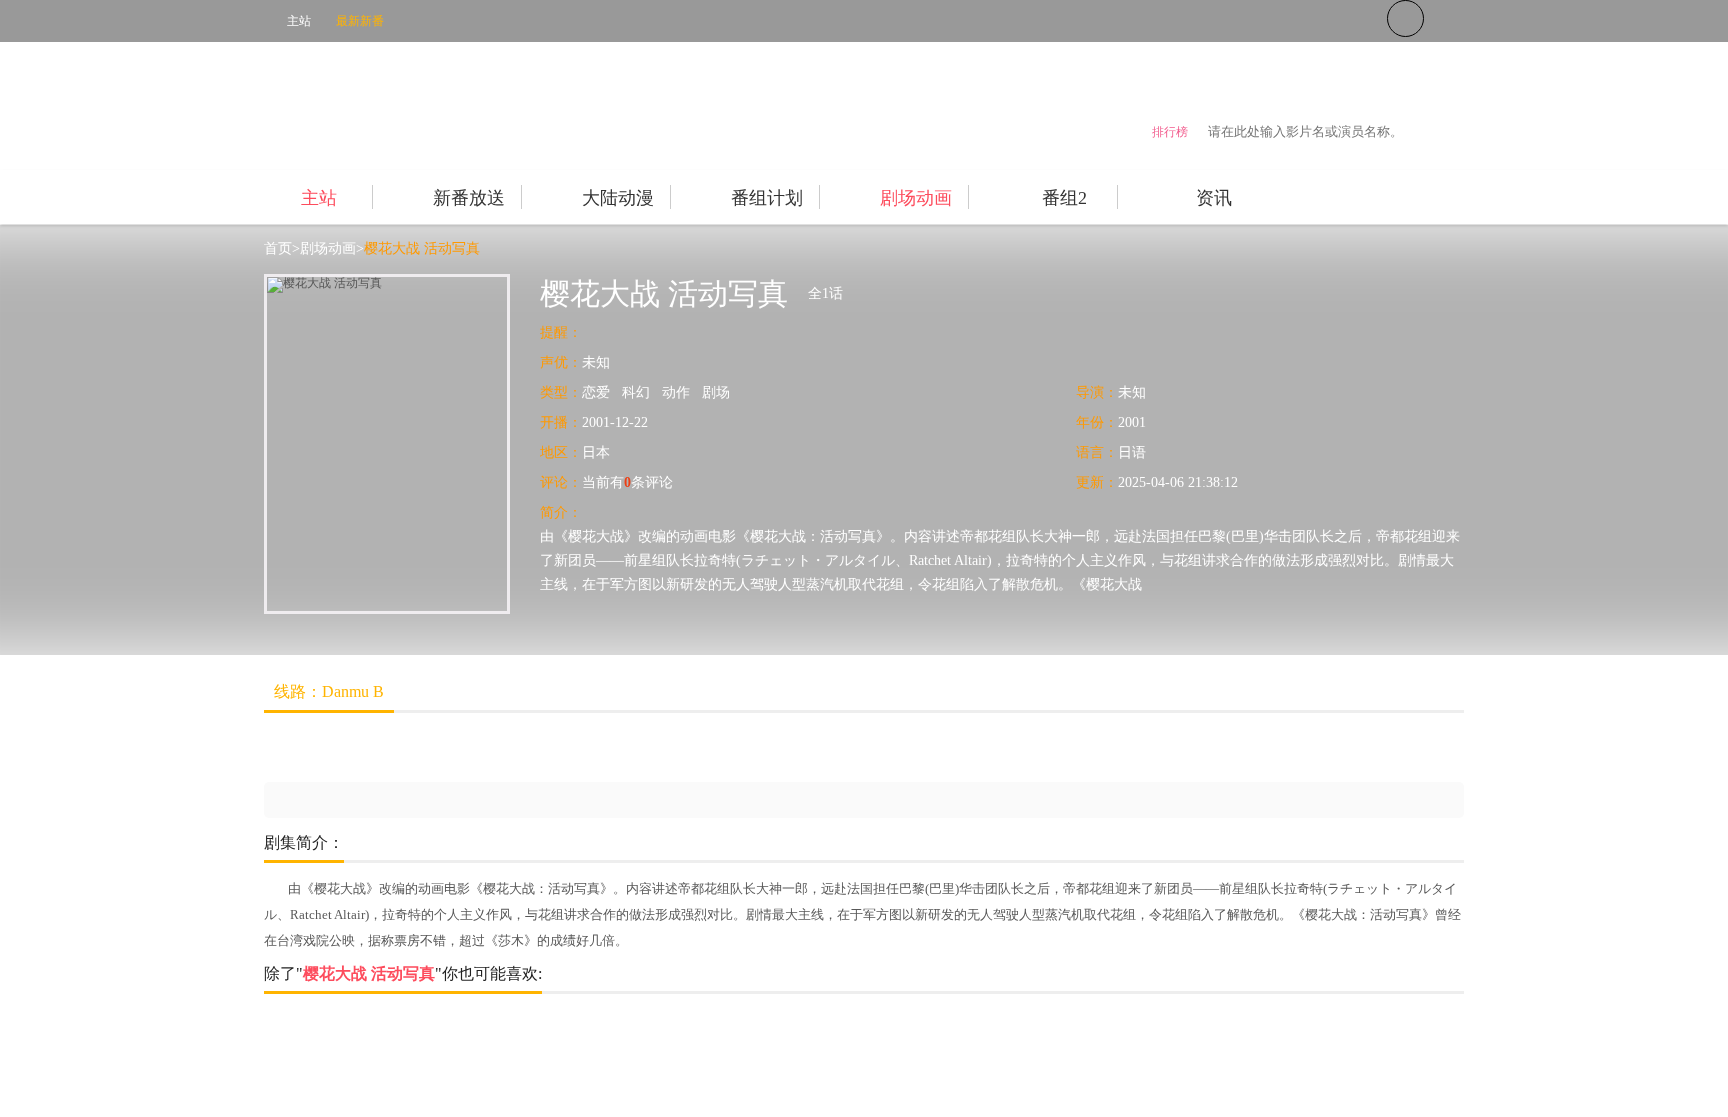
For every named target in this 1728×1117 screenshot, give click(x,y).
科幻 (636, 392)
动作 (676, 392)
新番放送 (469, 198)
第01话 (314, 748)
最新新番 (360, 21)
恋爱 (596, 392)
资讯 (1214, 198)
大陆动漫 (618, 198)
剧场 (716, 392)
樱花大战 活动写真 (422, 248)
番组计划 (767, 198)
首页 (278, 248)
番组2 (1064, 198)
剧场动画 (916, 198)
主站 (299, 21)
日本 (596, 452)
